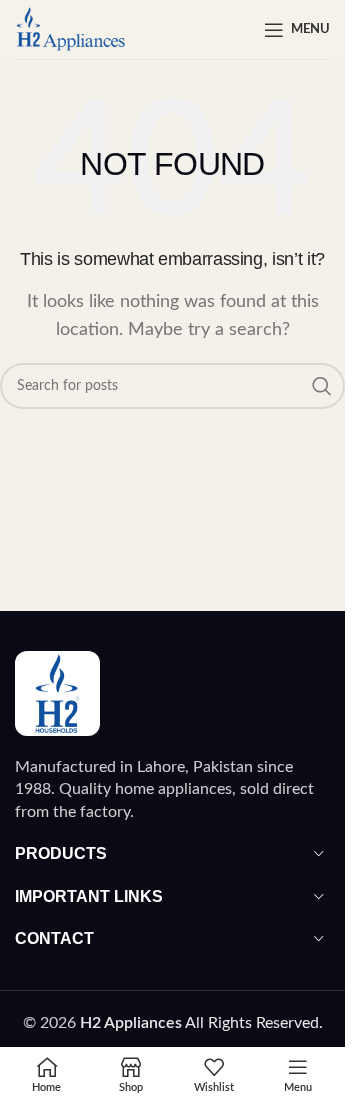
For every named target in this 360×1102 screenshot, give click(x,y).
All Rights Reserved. (201, 1023)
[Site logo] (70, 29)
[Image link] (57, 693)
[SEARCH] (322, 386)
